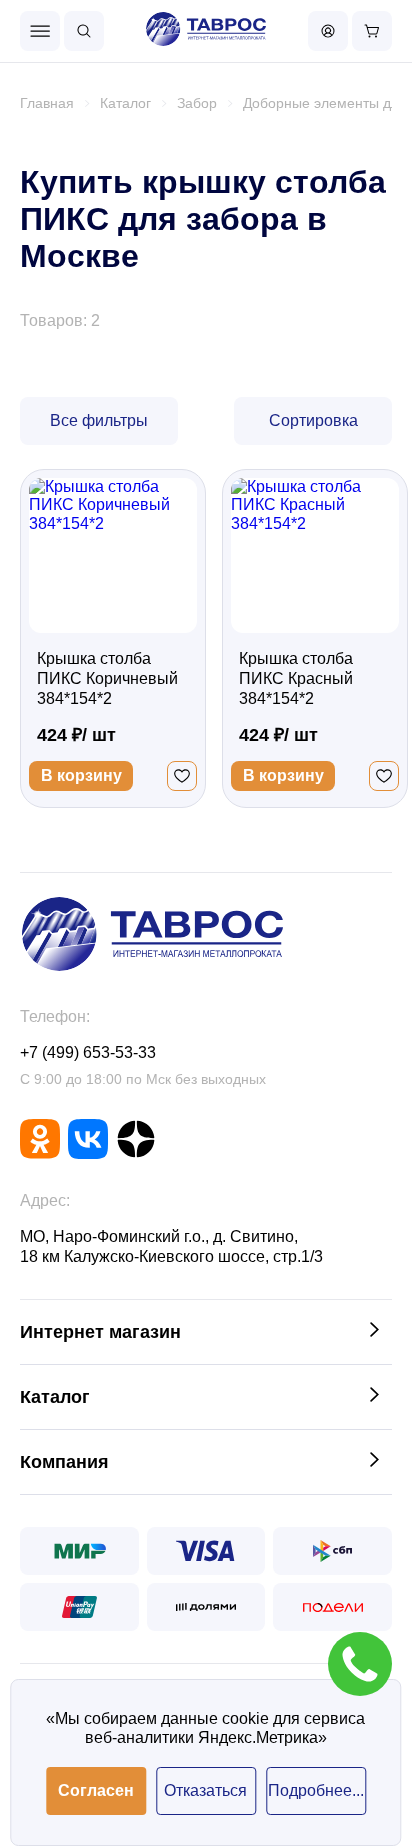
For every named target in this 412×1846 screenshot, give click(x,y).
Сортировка (313, 420)
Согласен (96, 1790)
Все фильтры (99, 420)
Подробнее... (316, 1790)
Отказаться (205, 1790)
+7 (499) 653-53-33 (88, 1052)
